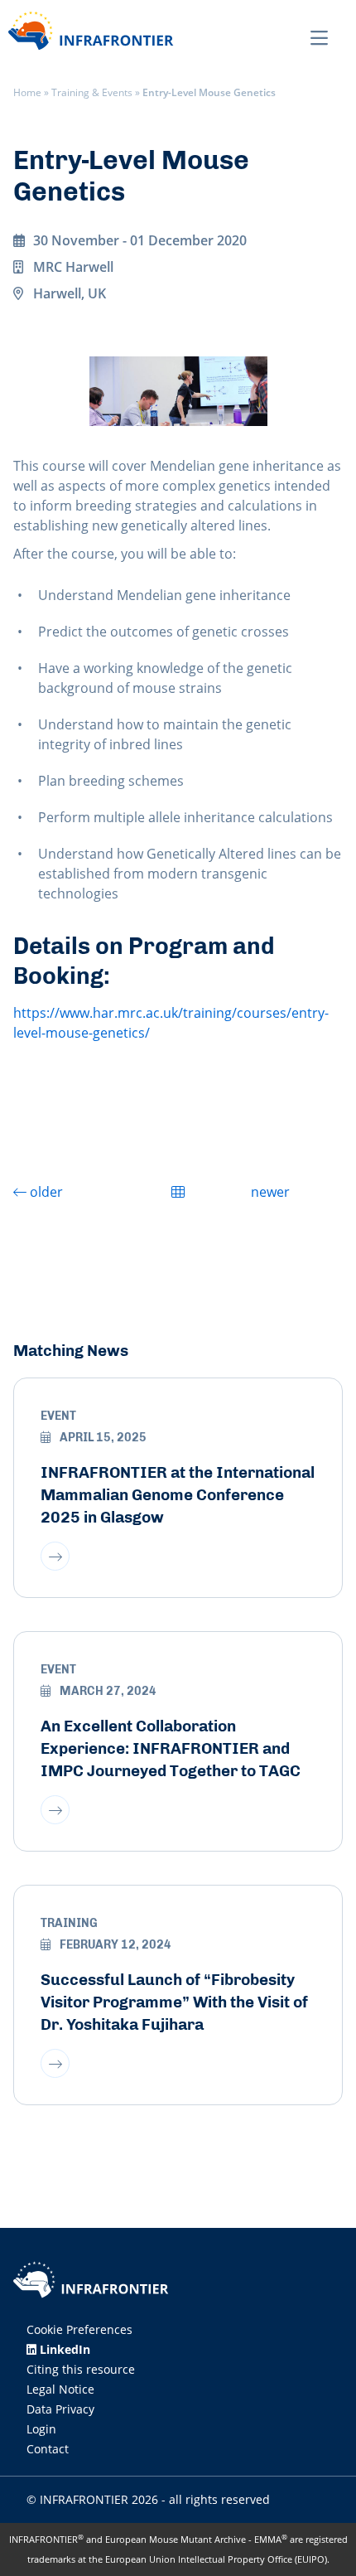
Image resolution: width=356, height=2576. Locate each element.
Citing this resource (81, 2369)
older (45, 1192)
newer (270, 1192)
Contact (48, 2449)
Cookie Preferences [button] (79, 2329)
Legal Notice (60, 2389)
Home (27, 92)
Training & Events (92, 92)
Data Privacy (60, 2409)
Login (41, 2429)
